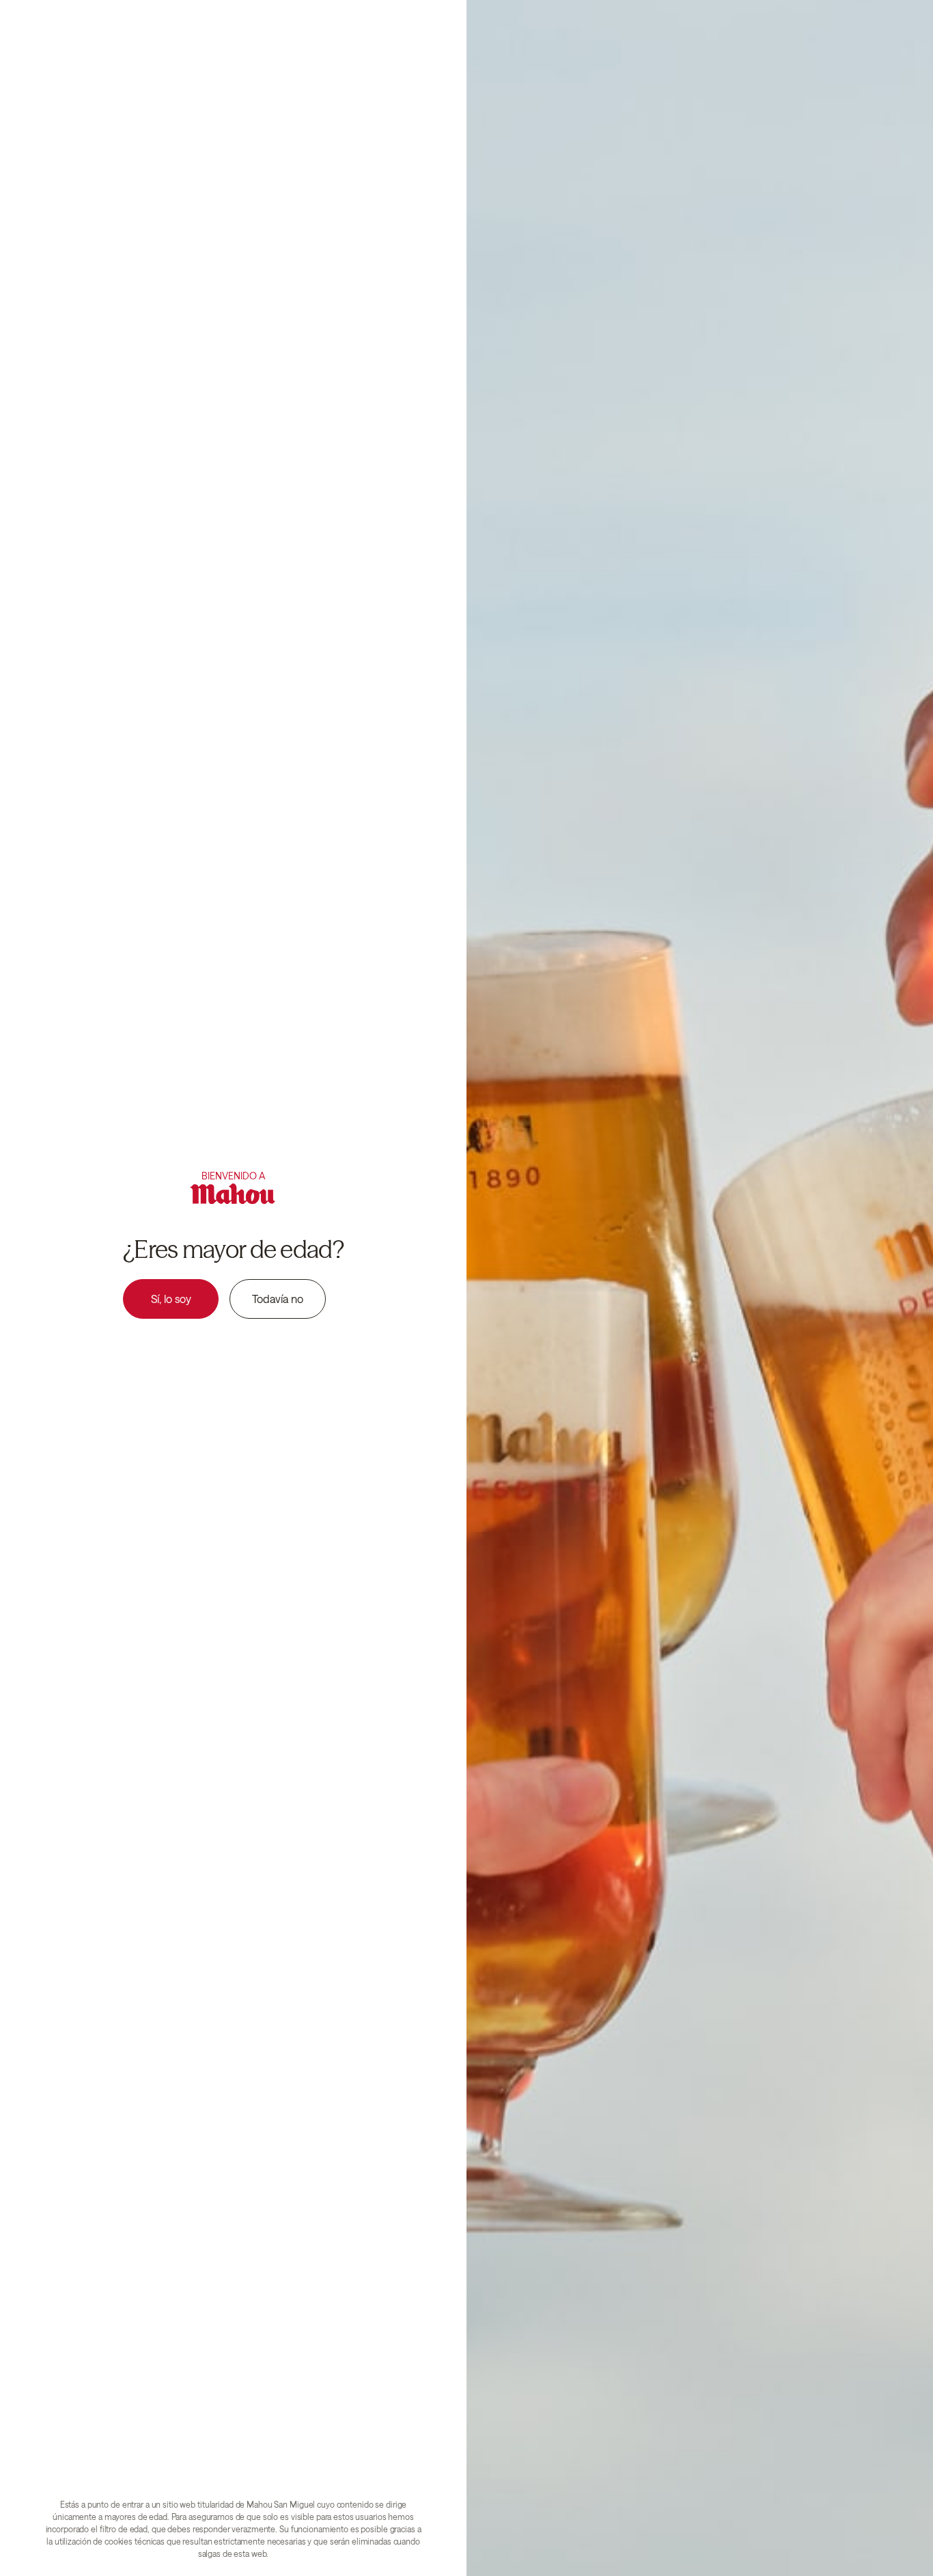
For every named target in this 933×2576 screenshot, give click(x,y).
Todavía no (278, 1299)
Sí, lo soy (171, 1299)
